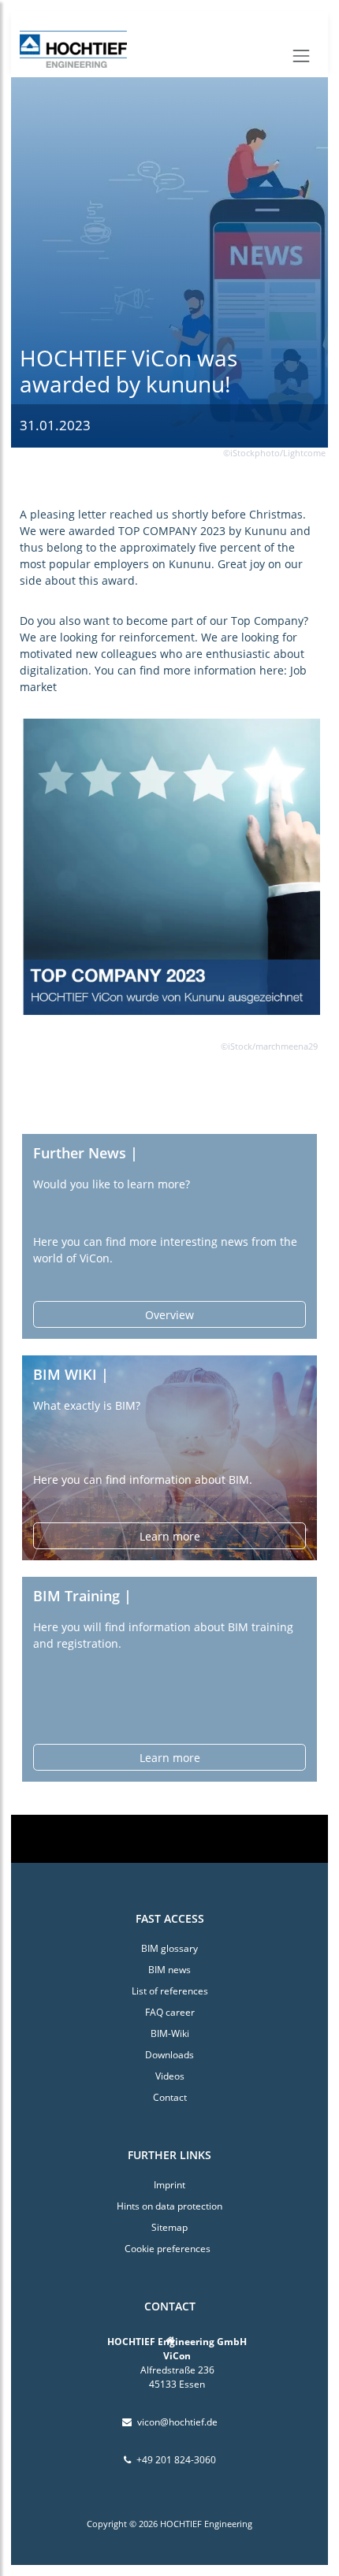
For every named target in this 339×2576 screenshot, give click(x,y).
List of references (170, 1991)
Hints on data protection (169, 2206)
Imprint (169, 2185)
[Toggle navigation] (301, 56)
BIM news (169, 1970)
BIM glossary (169, 1948)
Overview (169, 1315)
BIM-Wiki (170, 2033)
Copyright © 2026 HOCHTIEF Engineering (169, 2524)
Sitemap (169, 2227)
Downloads (169, 2055)
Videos (170, 2076)
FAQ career (170, 2012)
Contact (170, 2097)
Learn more (170, 1536)
